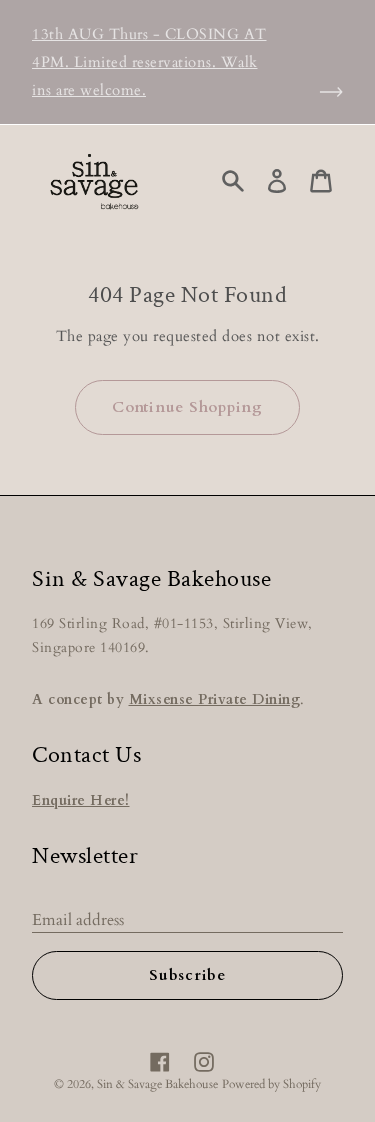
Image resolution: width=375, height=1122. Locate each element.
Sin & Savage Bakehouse (157, 1084)
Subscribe (187, 975)
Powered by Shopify (271, 1084)
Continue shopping (187, 407)
